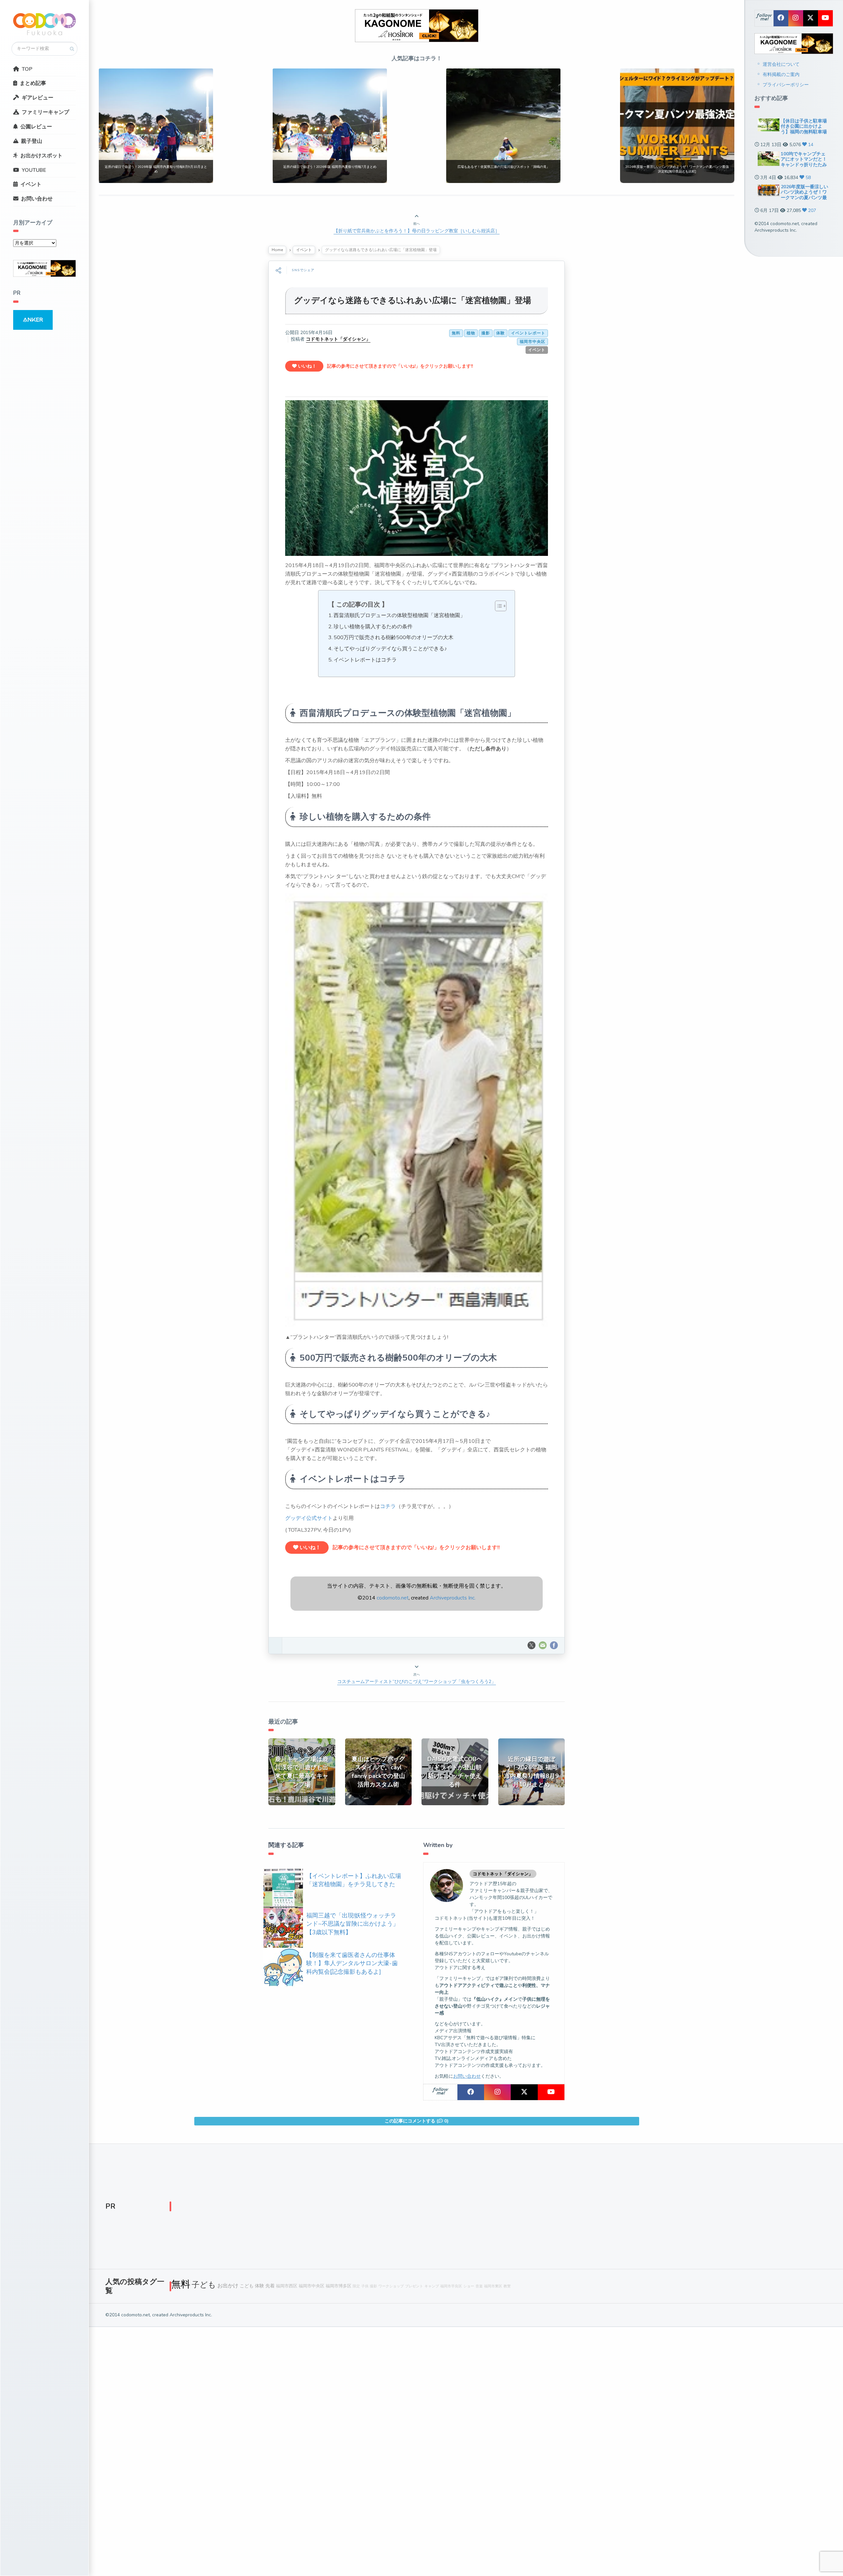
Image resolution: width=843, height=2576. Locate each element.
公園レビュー (36, 127)
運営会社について (781, 64)
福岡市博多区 (339, 2286)
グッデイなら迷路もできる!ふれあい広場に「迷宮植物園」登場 (413, 300)
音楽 (479, 2286)
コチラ (388, 1506)
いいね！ (307, 366)
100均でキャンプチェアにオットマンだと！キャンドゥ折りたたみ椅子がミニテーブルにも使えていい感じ (804, 165)
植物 (471, 333)
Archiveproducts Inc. (453, 1598)
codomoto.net (393, 1598)
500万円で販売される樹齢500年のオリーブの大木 (394, 637)
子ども (204, 2285)
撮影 (486, 333)
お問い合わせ (37, 199)
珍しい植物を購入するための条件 (373, 627)
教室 (507, 2286)
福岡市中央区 (532, 342)
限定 (356, 2286)
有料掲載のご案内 (781, 75)
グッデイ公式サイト (309, 1518)
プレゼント (414, 2286)
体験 (501, 333)
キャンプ (432, 2286)
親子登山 (32, 141)
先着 (270, 2286)
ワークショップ (391, 2286)
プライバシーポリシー (786, 85)
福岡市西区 (287, 2286)
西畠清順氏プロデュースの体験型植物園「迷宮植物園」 (399, 615)
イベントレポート (528, 333)
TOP (27, 69)
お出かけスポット (41, 156)
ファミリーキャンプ (45, 112)
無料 (456, 333)
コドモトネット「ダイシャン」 (338, 339)
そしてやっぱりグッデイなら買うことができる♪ (390, 649)
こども (247, 2286)
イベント (31, 184)
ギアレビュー (38, 98)
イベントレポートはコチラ (365, 660)
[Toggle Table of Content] (497, 606)
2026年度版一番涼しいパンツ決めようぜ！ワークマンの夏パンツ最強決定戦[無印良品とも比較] (804, 198)
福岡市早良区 (451, 2286)
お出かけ (228, 2286)
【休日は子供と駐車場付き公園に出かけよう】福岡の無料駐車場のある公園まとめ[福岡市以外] (804, 132)
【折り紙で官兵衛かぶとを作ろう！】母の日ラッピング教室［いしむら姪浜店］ (417, 231)
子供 (365, 2286)
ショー (469, 2286)
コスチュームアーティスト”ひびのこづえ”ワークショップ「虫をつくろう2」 (417, 1682)
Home (277, 250)
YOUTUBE (34, 170)
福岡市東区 (493, 2286)
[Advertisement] (369, 2208)
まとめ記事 (33, 83)
